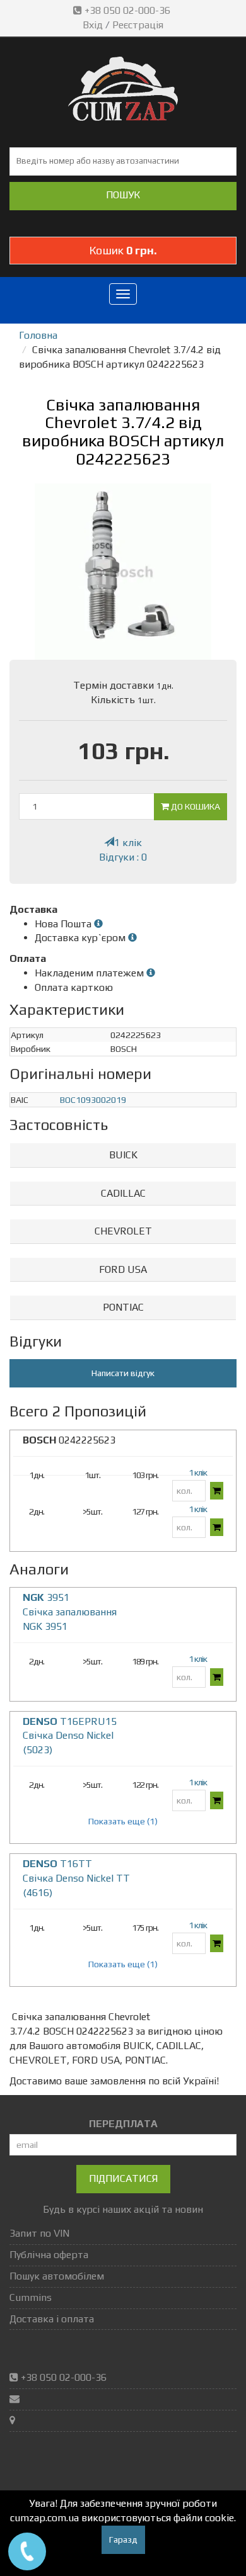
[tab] (123, 1155)
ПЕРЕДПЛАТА (123, 2124)
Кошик (123, 250)
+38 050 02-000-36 (127, 10)
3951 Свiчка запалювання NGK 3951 (70, 1612)
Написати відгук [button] (123, 1373)
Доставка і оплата (52, 2319)
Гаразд (123, 2539)
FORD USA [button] (123, 1269)
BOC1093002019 (93, 1100)
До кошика (195, 806)
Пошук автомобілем (57, 2276)
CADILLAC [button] (123, 1193)
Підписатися (123, 2178)
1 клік (128, 843)
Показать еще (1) (123, 1821)
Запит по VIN (39, 2233)
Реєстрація (138, 25)
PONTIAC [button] (123, 1307)
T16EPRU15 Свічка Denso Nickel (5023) (70, 1736)
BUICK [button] (123, 1155)
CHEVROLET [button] (123, 1231)
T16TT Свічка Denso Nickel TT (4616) (76, 1878)
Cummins (31, 2297)
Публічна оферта (49, 2255)
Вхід (93, 25)
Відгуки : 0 (123, 857)
